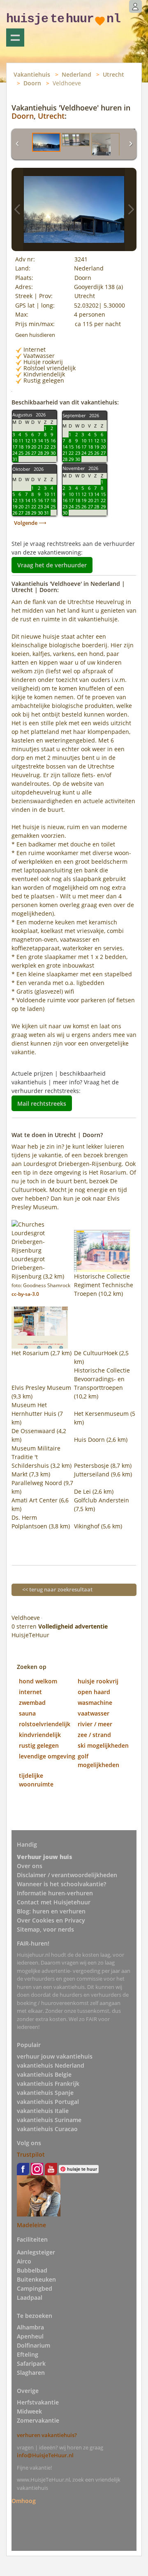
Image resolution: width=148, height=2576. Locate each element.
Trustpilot (31, 2154)
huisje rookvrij (98, 1681)
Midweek (29, 2411)
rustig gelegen (39, 1745)
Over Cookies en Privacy (51, 1920)
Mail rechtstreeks (42, 1103)
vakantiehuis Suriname (49, 2120)
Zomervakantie (38, 2420)
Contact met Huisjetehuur (54, 1902)
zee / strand (94, 1735)
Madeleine (31, 2225)
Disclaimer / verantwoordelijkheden (67, 1875)
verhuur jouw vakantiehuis (55, 2056)
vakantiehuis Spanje (45, 2093)
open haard (94, 1692)
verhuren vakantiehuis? (47, 2435)
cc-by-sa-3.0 (25, 1294)
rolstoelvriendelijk (45, 1724)
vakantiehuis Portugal (48, 2102)
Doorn (32, 83)
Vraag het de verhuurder (52, 565)
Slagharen (31, 2373)
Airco (24, 2261)
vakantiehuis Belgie (44, 2074)
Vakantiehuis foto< (17, 209)
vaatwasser (94, 1713)
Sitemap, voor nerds (45, 1929)
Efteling (28, 2354)
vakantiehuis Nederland (51, 2065)
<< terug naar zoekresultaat (57, 1589)
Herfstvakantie (38, 2402)
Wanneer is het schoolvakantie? (61, 1884)
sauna (27, 1713)
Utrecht (113, 74)
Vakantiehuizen (15, 38)
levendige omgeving (47, 1756)
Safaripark (31, 2363)
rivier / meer (95, 1724)
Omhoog (24, 2500)
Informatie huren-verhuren (55, 1893)
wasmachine (95, 1703)
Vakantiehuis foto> (131, 209)
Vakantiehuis (32, 74)
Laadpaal (30, 2297)
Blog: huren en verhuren (51, 1911)
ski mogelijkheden (103, 1745)
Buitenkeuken (36, 2279)
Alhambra (30, 2327)
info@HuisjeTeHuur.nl (45, 2455)
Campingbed (35, 2288)
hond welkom (38, 1681)
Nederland (76, 74)
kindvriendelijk (40, 1735)
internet (30, 1692)
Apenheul (30, 2336)
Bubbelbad (32, 2270)
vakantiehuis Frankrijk (48, 2084)
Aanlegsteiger (36, 2252)
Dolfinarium (34, 2345)
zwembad (32, 1703)
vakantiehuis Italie (43, 2111)
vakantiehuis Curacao (47, 2129)
